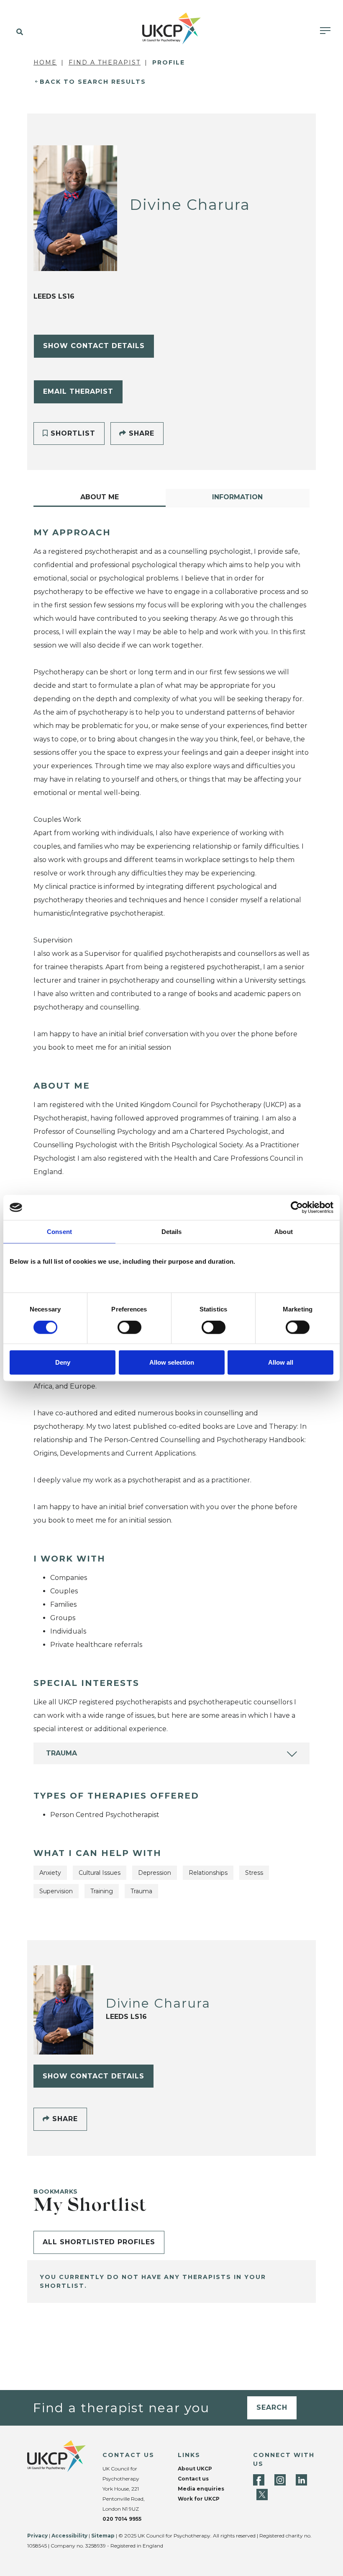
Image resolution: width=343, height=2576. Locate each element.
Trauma (61, 1753)
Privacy (37, 2536)
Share (140, 433)
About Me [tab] (100, 497)
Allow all (281, 1362)
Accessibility (69, 2536)
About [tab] (284, 1232)
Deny (63, 1362)
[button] (18, 32)
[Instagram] (280, 2480)
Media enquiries (201, 2489)
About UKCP (195, 2469)
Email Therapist (78, 391)
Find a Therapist (105, 62)
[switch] (129, 1327)
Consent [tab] (59, 1232)
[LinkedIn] (301, 2480)
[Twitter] (262, 2495)
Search (272, 2407)
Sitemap (103, 2536)
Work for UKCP (199, 2499)
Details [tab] (172, 1232)
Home (45, 62)
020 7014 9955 (122, 2519)
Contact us (193, 2479)
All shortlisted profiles (99, 2242)
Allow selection (172, 1362)
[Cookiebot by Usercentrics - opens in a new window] (297, 1208)
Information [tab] (237, 497)
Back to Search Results (93, 82)
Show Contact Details (94, 346)
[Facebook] (259, 2480)
